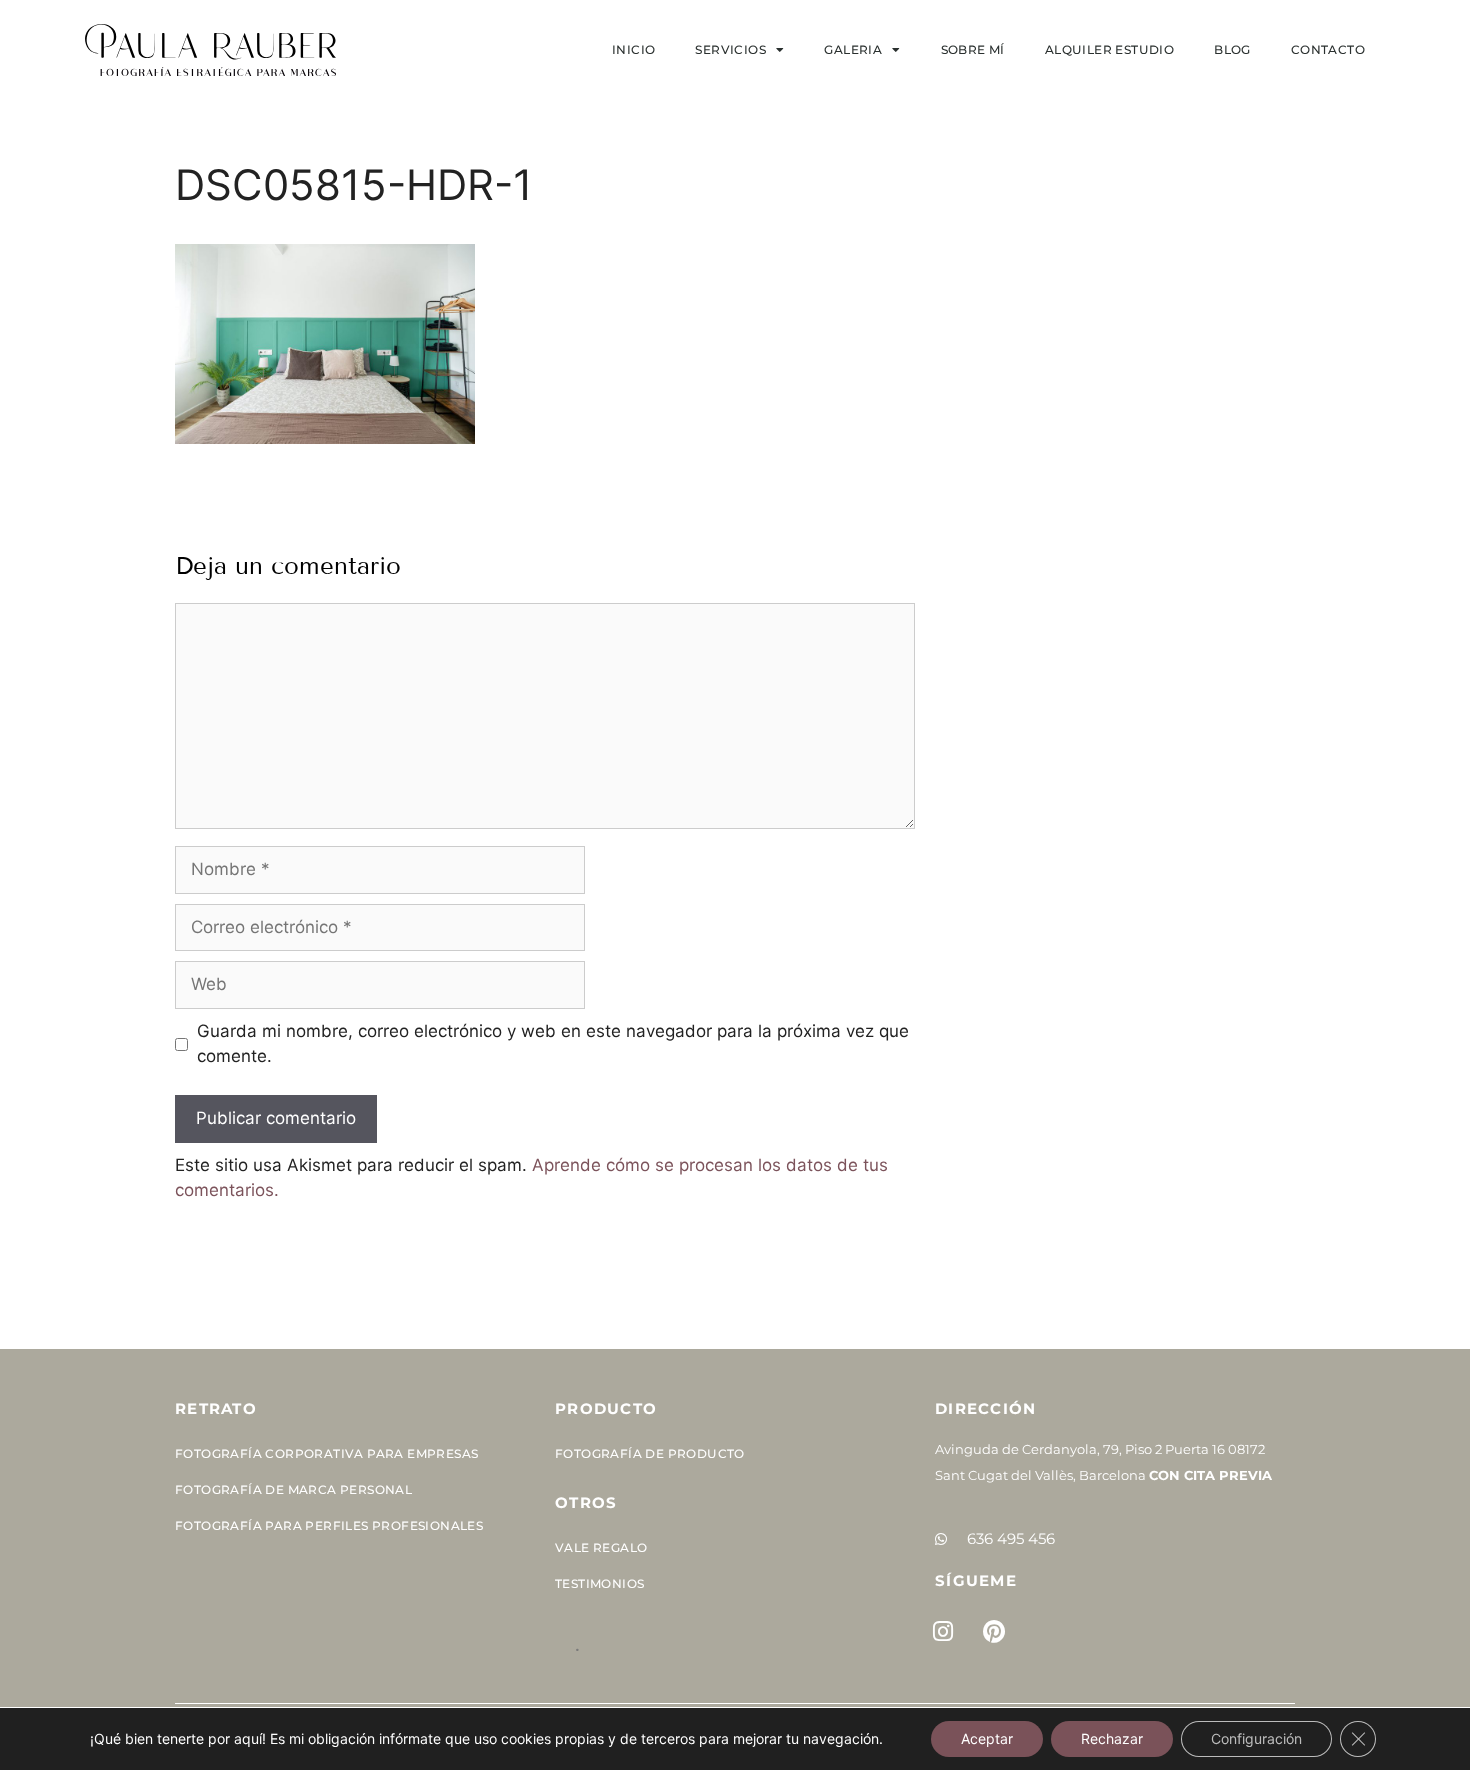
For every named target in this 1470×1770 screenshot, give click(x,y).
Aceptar (987, 1738)
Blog (1232, 49)
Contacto (1328, 49)
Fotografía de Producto (650, 1453)
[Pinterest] (994, 1631)
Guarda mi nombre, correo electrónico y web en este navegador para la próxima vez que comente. (553, 1044)
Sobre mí (973, 49)
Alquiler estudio (1109, 49)
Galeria (853, 49)
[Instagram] (943, 1631)
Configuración (1256, 1738)
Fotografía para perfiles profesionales (329, 1525)
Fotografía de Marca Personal (293, 1489)
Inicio (633, 49)
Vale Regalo (601, 1547)
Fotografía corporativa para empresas (326, 1453)
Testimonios (599, 1583)
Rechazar (1112, 1738)
